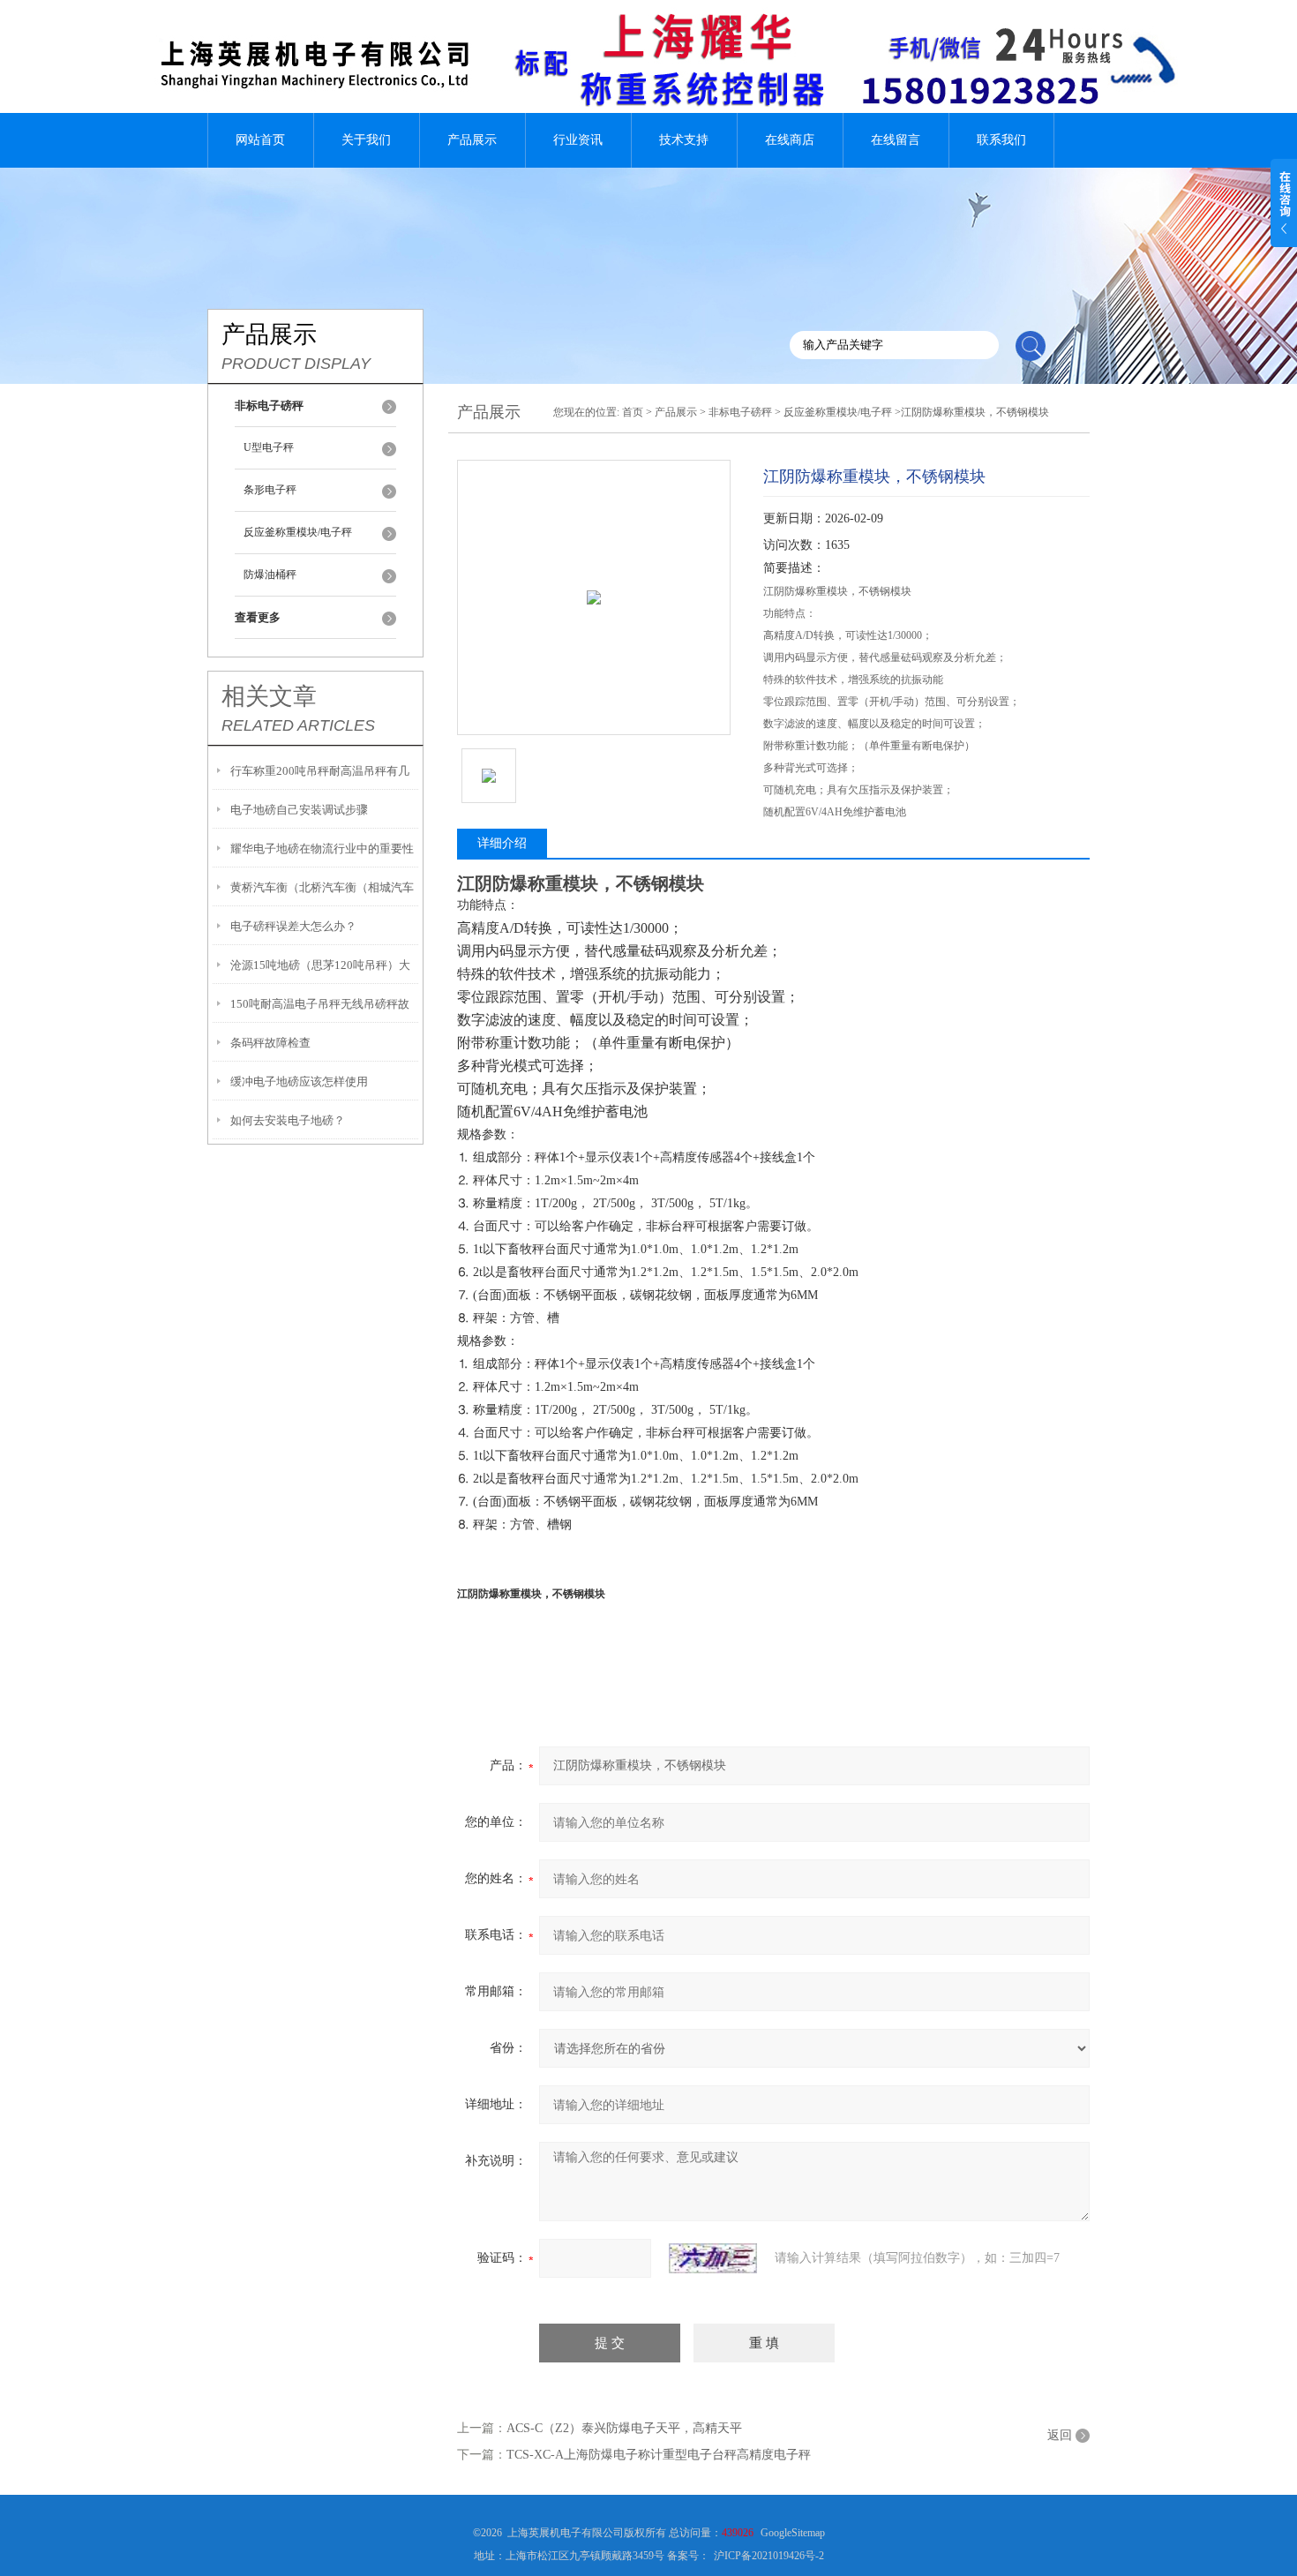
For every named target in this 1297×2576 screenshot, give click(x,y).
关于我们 (366, 140)
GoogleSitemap (793, 2533)
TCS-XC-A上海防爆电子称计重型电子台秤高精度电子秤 (659, 2455)
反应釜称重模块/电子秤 (298, 532)
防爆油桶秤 (270, 575)
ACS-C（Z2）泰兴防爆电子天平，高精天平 (624, 2428)
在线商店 (790, 140)
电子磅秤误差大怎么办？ (293, 926)
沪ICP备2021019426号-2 (769, 2556)
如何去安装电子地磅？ (288, 1120)
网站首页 (260, 140)
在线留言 (896, 140)
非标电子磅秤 (740, 412)
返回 (1060, 2435)
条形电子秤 (270, 490)
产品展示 (472, 140)
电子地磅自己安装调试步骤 (299, 810)
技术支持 (684, 140)
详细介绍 (502, 843)
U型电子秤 (269, 447)
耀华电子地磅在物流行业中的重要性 (322, 849)
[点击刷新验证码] (713, 2258)
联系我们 (1001, 140)
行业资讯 (578, 140)
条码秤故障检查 (270, 1043)
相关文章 (269, 696)
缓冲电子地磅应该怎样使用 (299, 1081)
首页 (633, 412)
